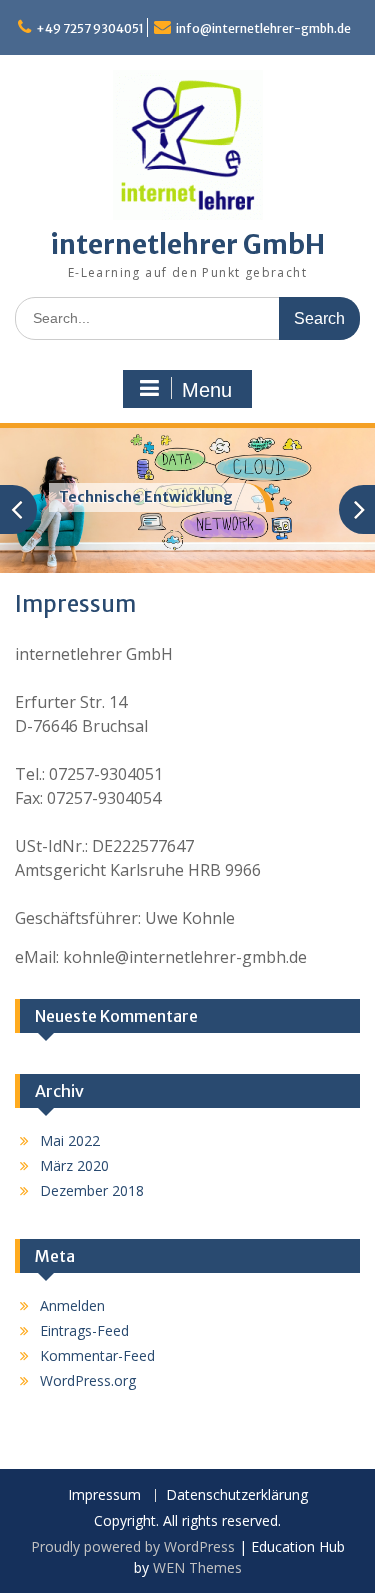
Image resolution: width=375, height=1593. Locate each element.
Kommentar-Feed (97, 1355)
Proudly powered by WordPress (133, 1546)
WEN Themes (197, 1567)
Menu (207, 390)
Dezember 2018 (92, 1190)
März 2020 (74, 1165)
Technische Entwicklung (146, 497)
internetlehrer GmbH (187, 244)
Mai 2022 (70, 1140)
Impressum (104, 1495)
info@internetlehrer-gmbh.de (263, 28)
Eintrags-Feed (84, 1330)
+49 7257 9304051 (90, 28)
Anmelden (72, 1305)
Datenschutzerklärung (237, 1495)
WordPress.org (88, 1380)
